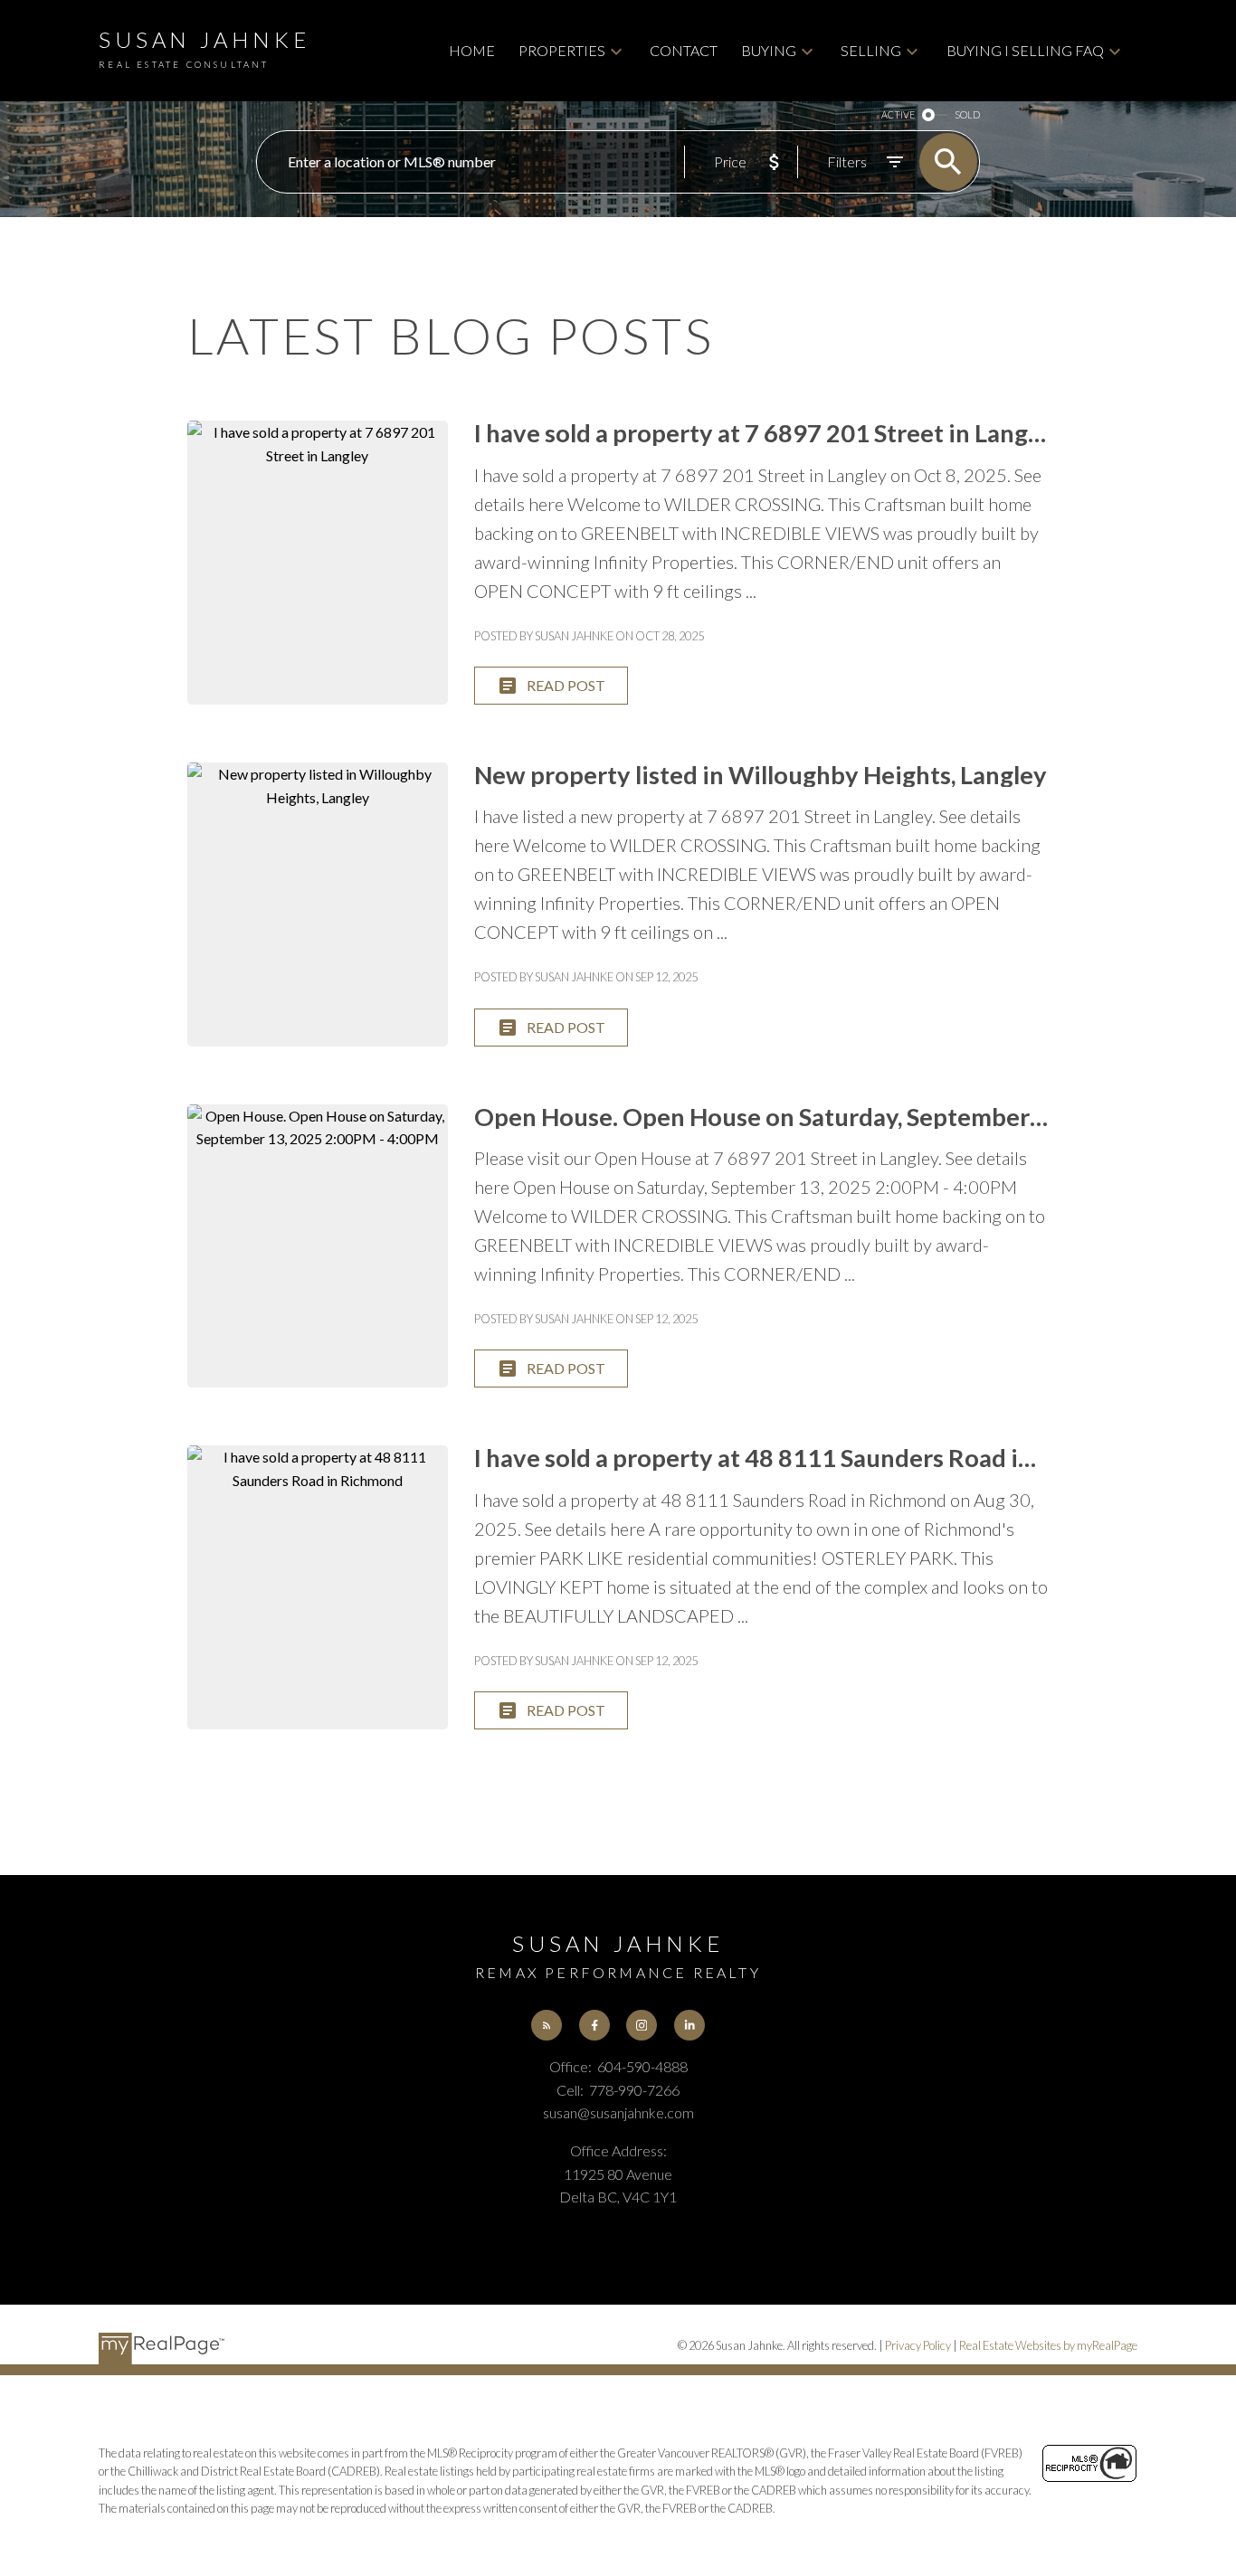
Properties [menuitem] (562, 50)
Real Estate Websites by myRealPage (1048, 2345)
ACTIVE (898, 114)
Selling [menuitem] (871, 50)
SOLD (967, 114)
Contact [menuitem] (684, 50)
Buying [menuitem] (769, 50)
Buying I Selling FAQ (1025, 50)
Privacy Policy (918, 2345)
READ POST (566, 685)
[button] (547, 2025)
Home (472, 50)
